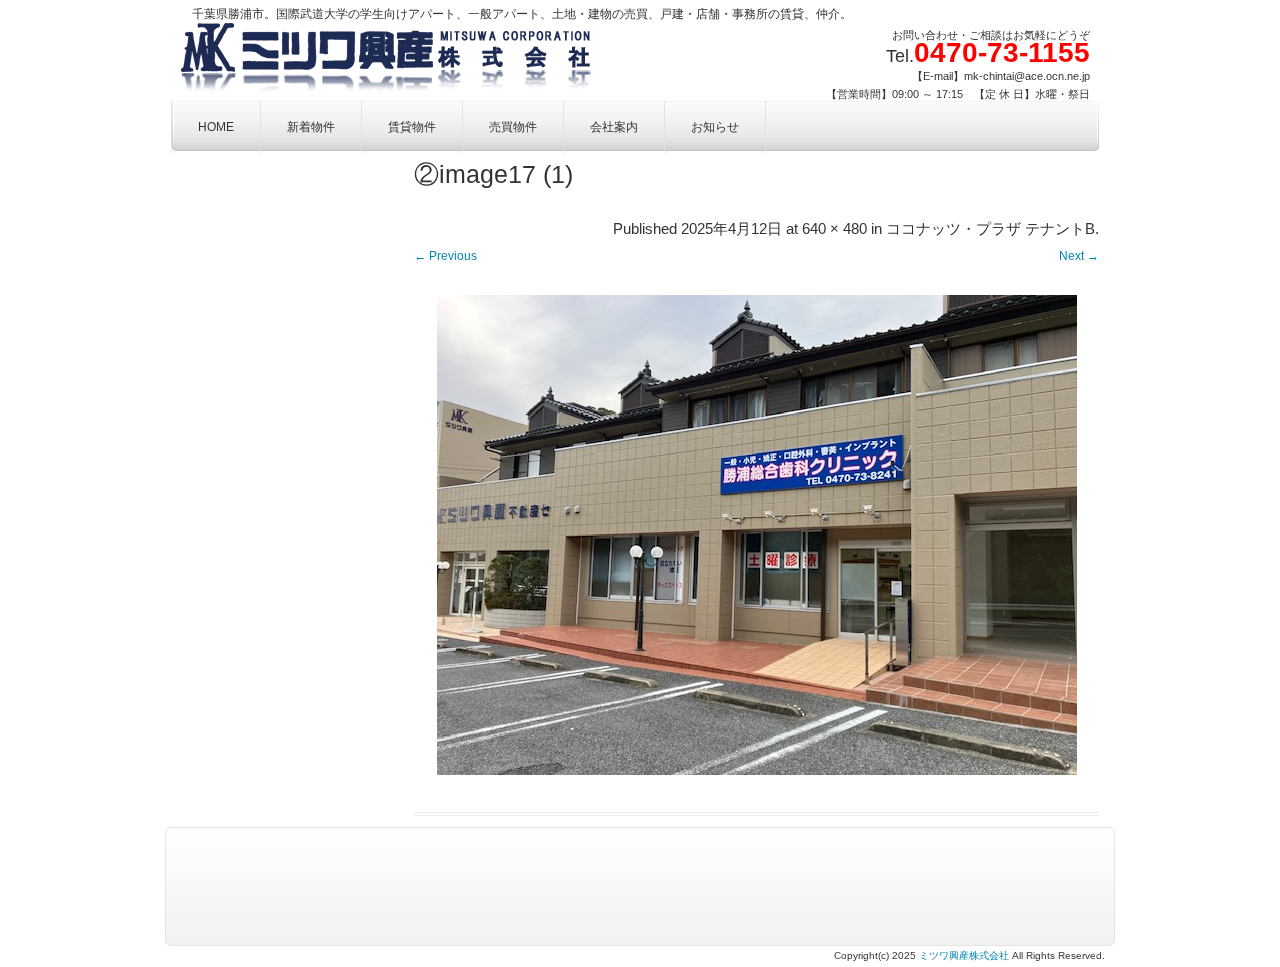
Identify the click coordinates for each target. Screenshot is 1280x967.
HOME (216, 127)
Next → (1079, 256)
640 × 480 (834, 229)
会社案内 (614, 127)
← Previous (445, 256)
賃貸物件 (412, 127)
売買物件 (513, 127)
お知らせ (715, 127)
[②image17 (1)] (756, 535)
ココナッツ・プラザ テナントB (990, 229)
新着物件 (311, 127)
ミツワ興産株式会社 (964, 955)
